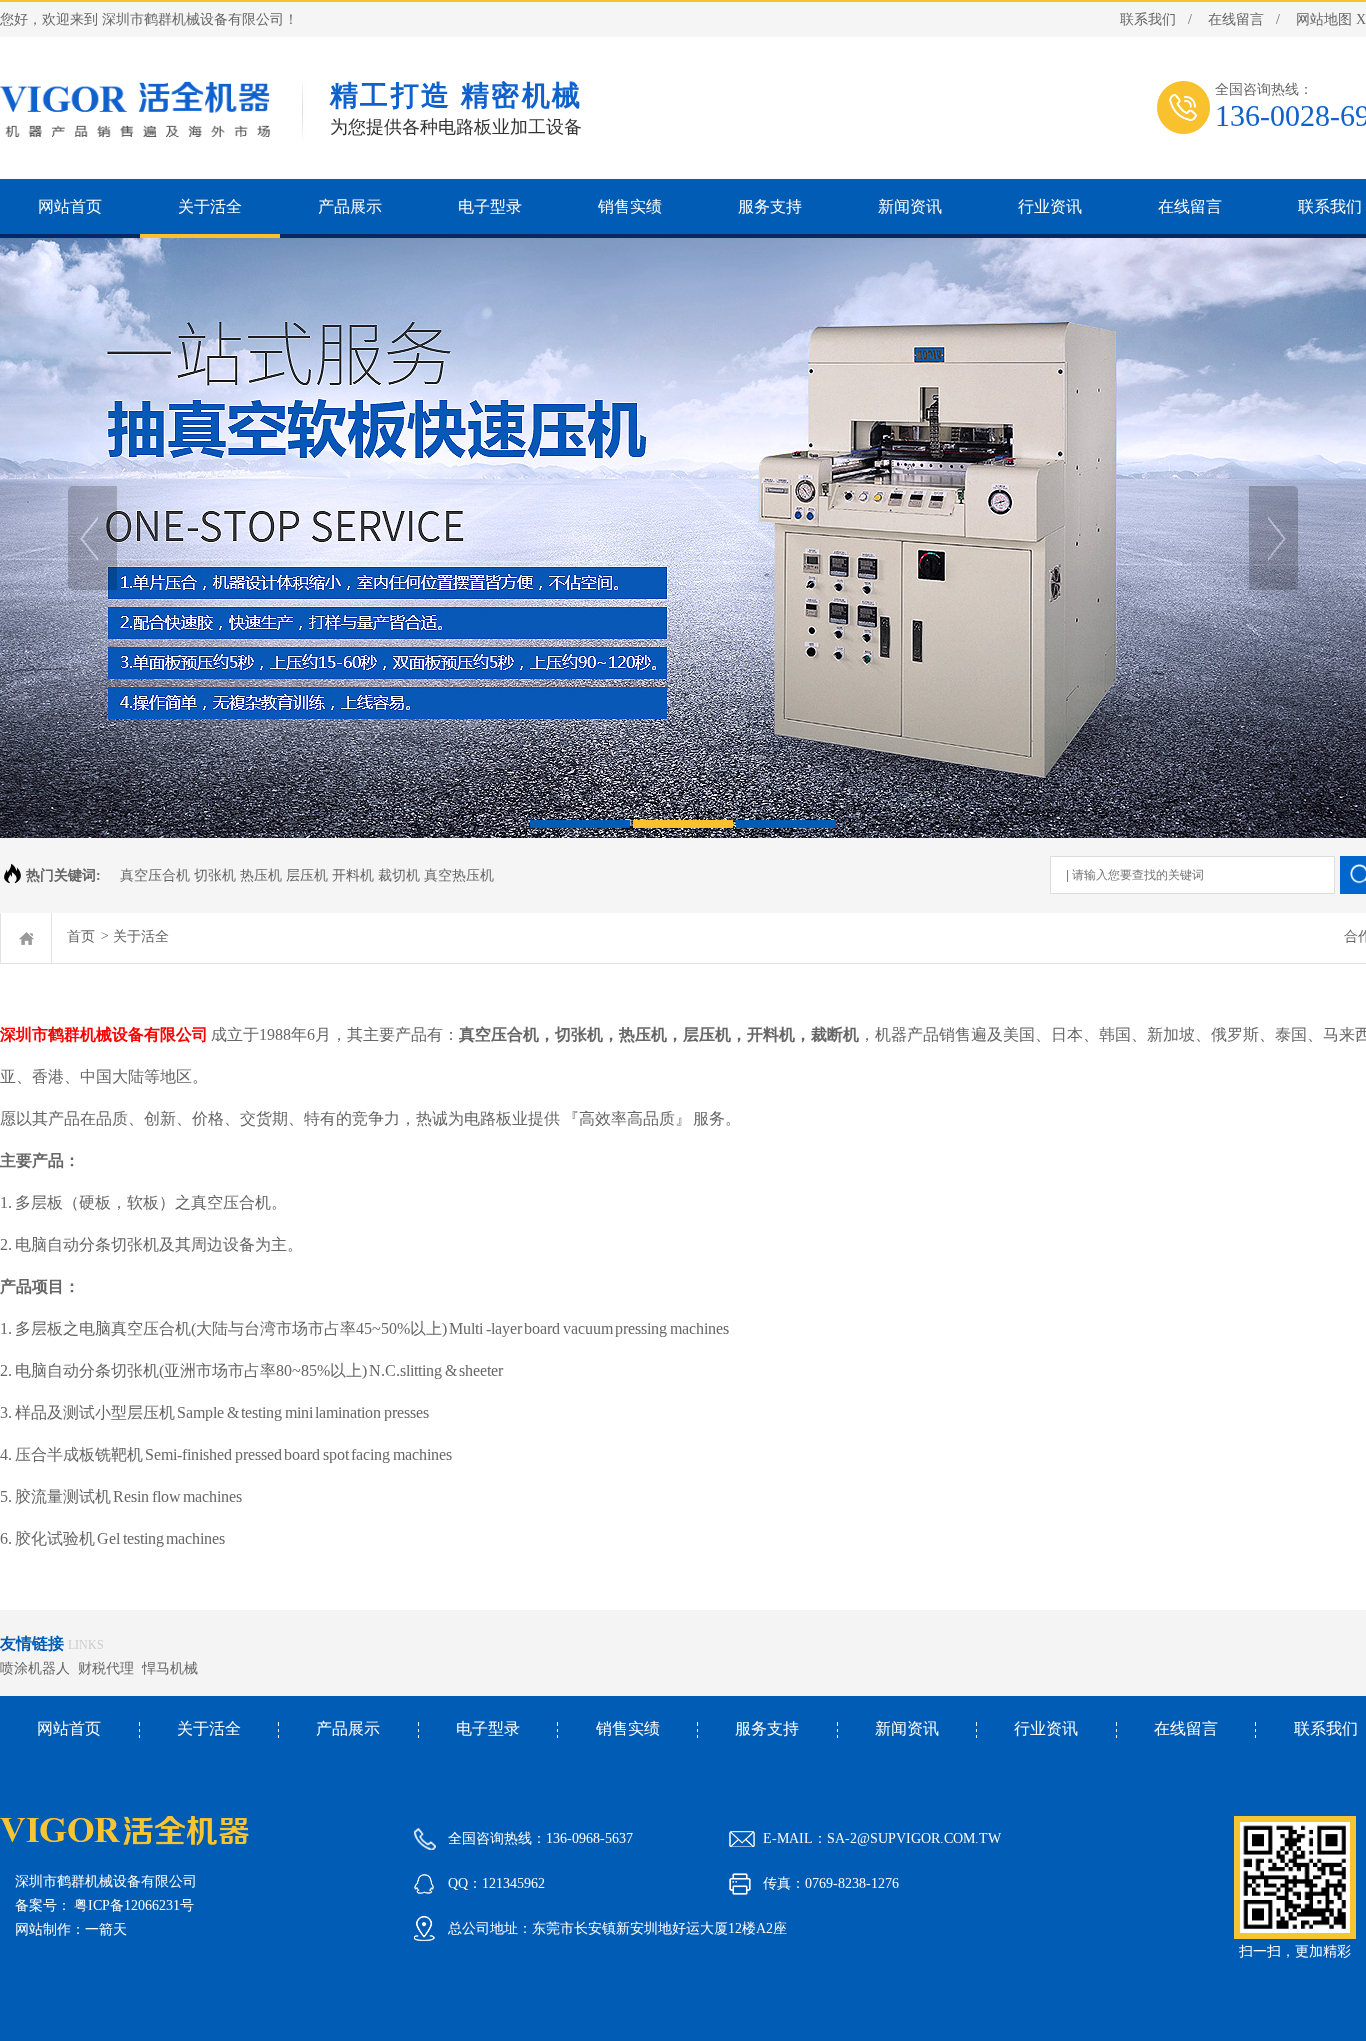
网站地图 (1324, 19)
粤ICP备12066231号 (134, 1905)
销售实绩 (628, 1728)
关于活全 (141, 936)
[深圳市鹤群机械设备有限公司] (683, 538)
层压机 (707, 1034)
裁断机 (835, 1034)
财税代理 (110, 1668)
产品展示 (348, 1728)
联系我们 (1148, 19)
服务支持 (767, 1728)
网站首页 (69, 1728)
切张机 (579, 1034)
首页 (81, 936)
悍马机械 (174, 1668)
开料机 (771, 1034)
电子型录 (488, 1728)
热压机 (643, 1034)
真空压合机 (499, 1034)
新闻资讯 (907, 1728)
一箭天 (106, 1929)
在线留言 (1236, 19)
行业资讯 (1046, 1728)
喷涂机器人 (39, 1668)
